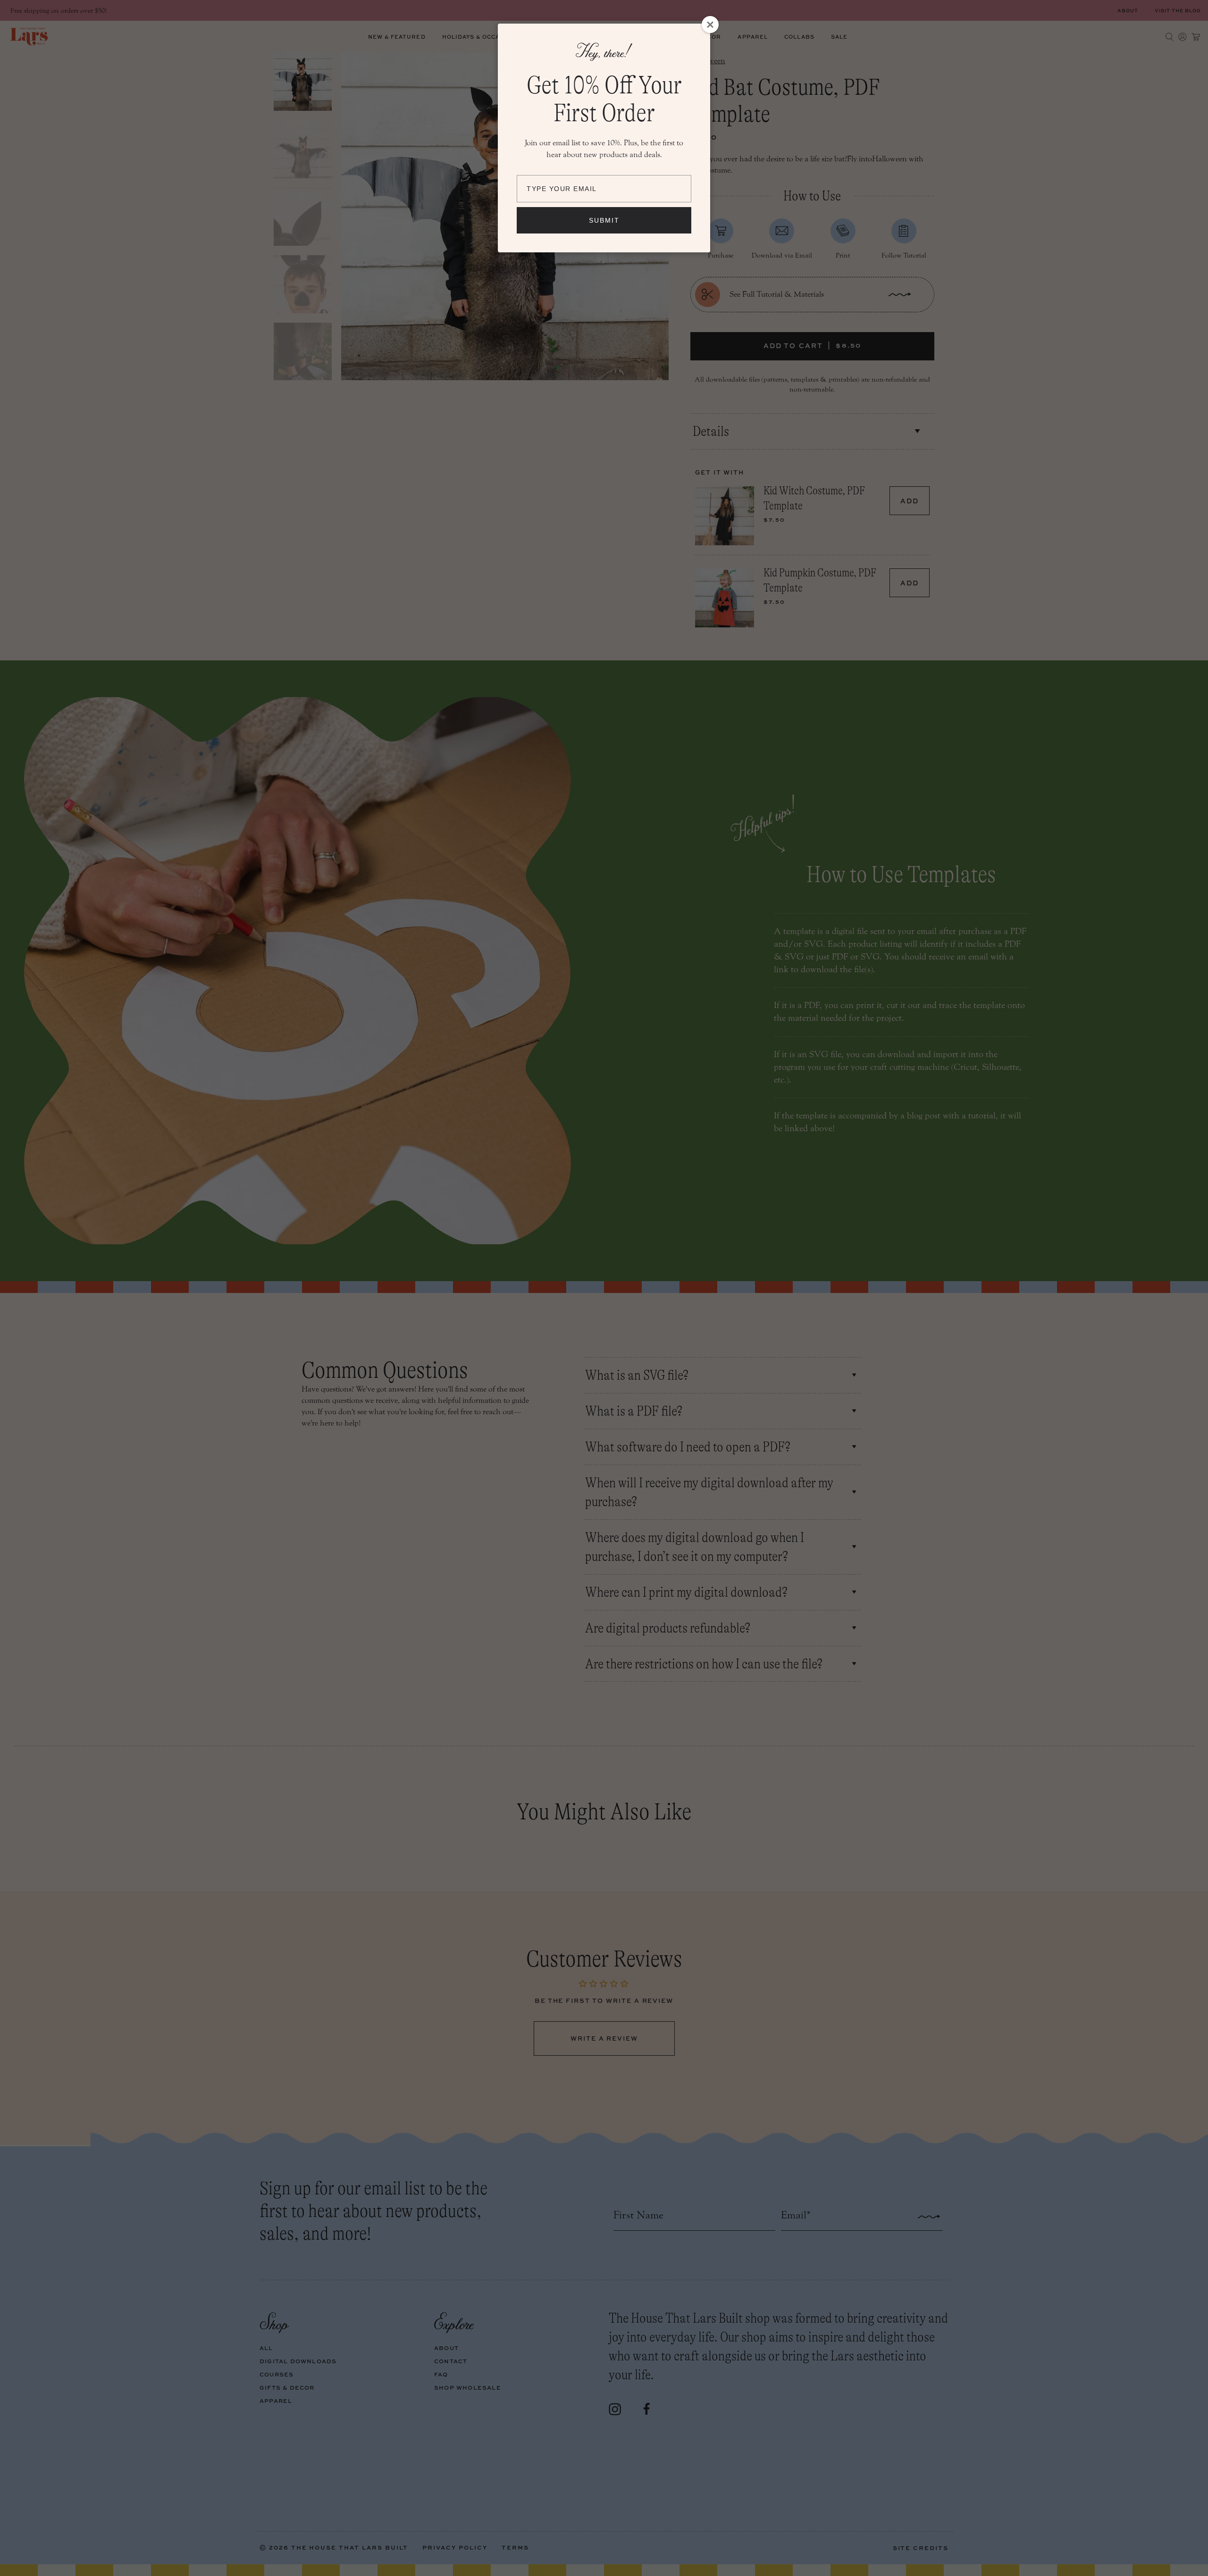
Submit (604, 220)
